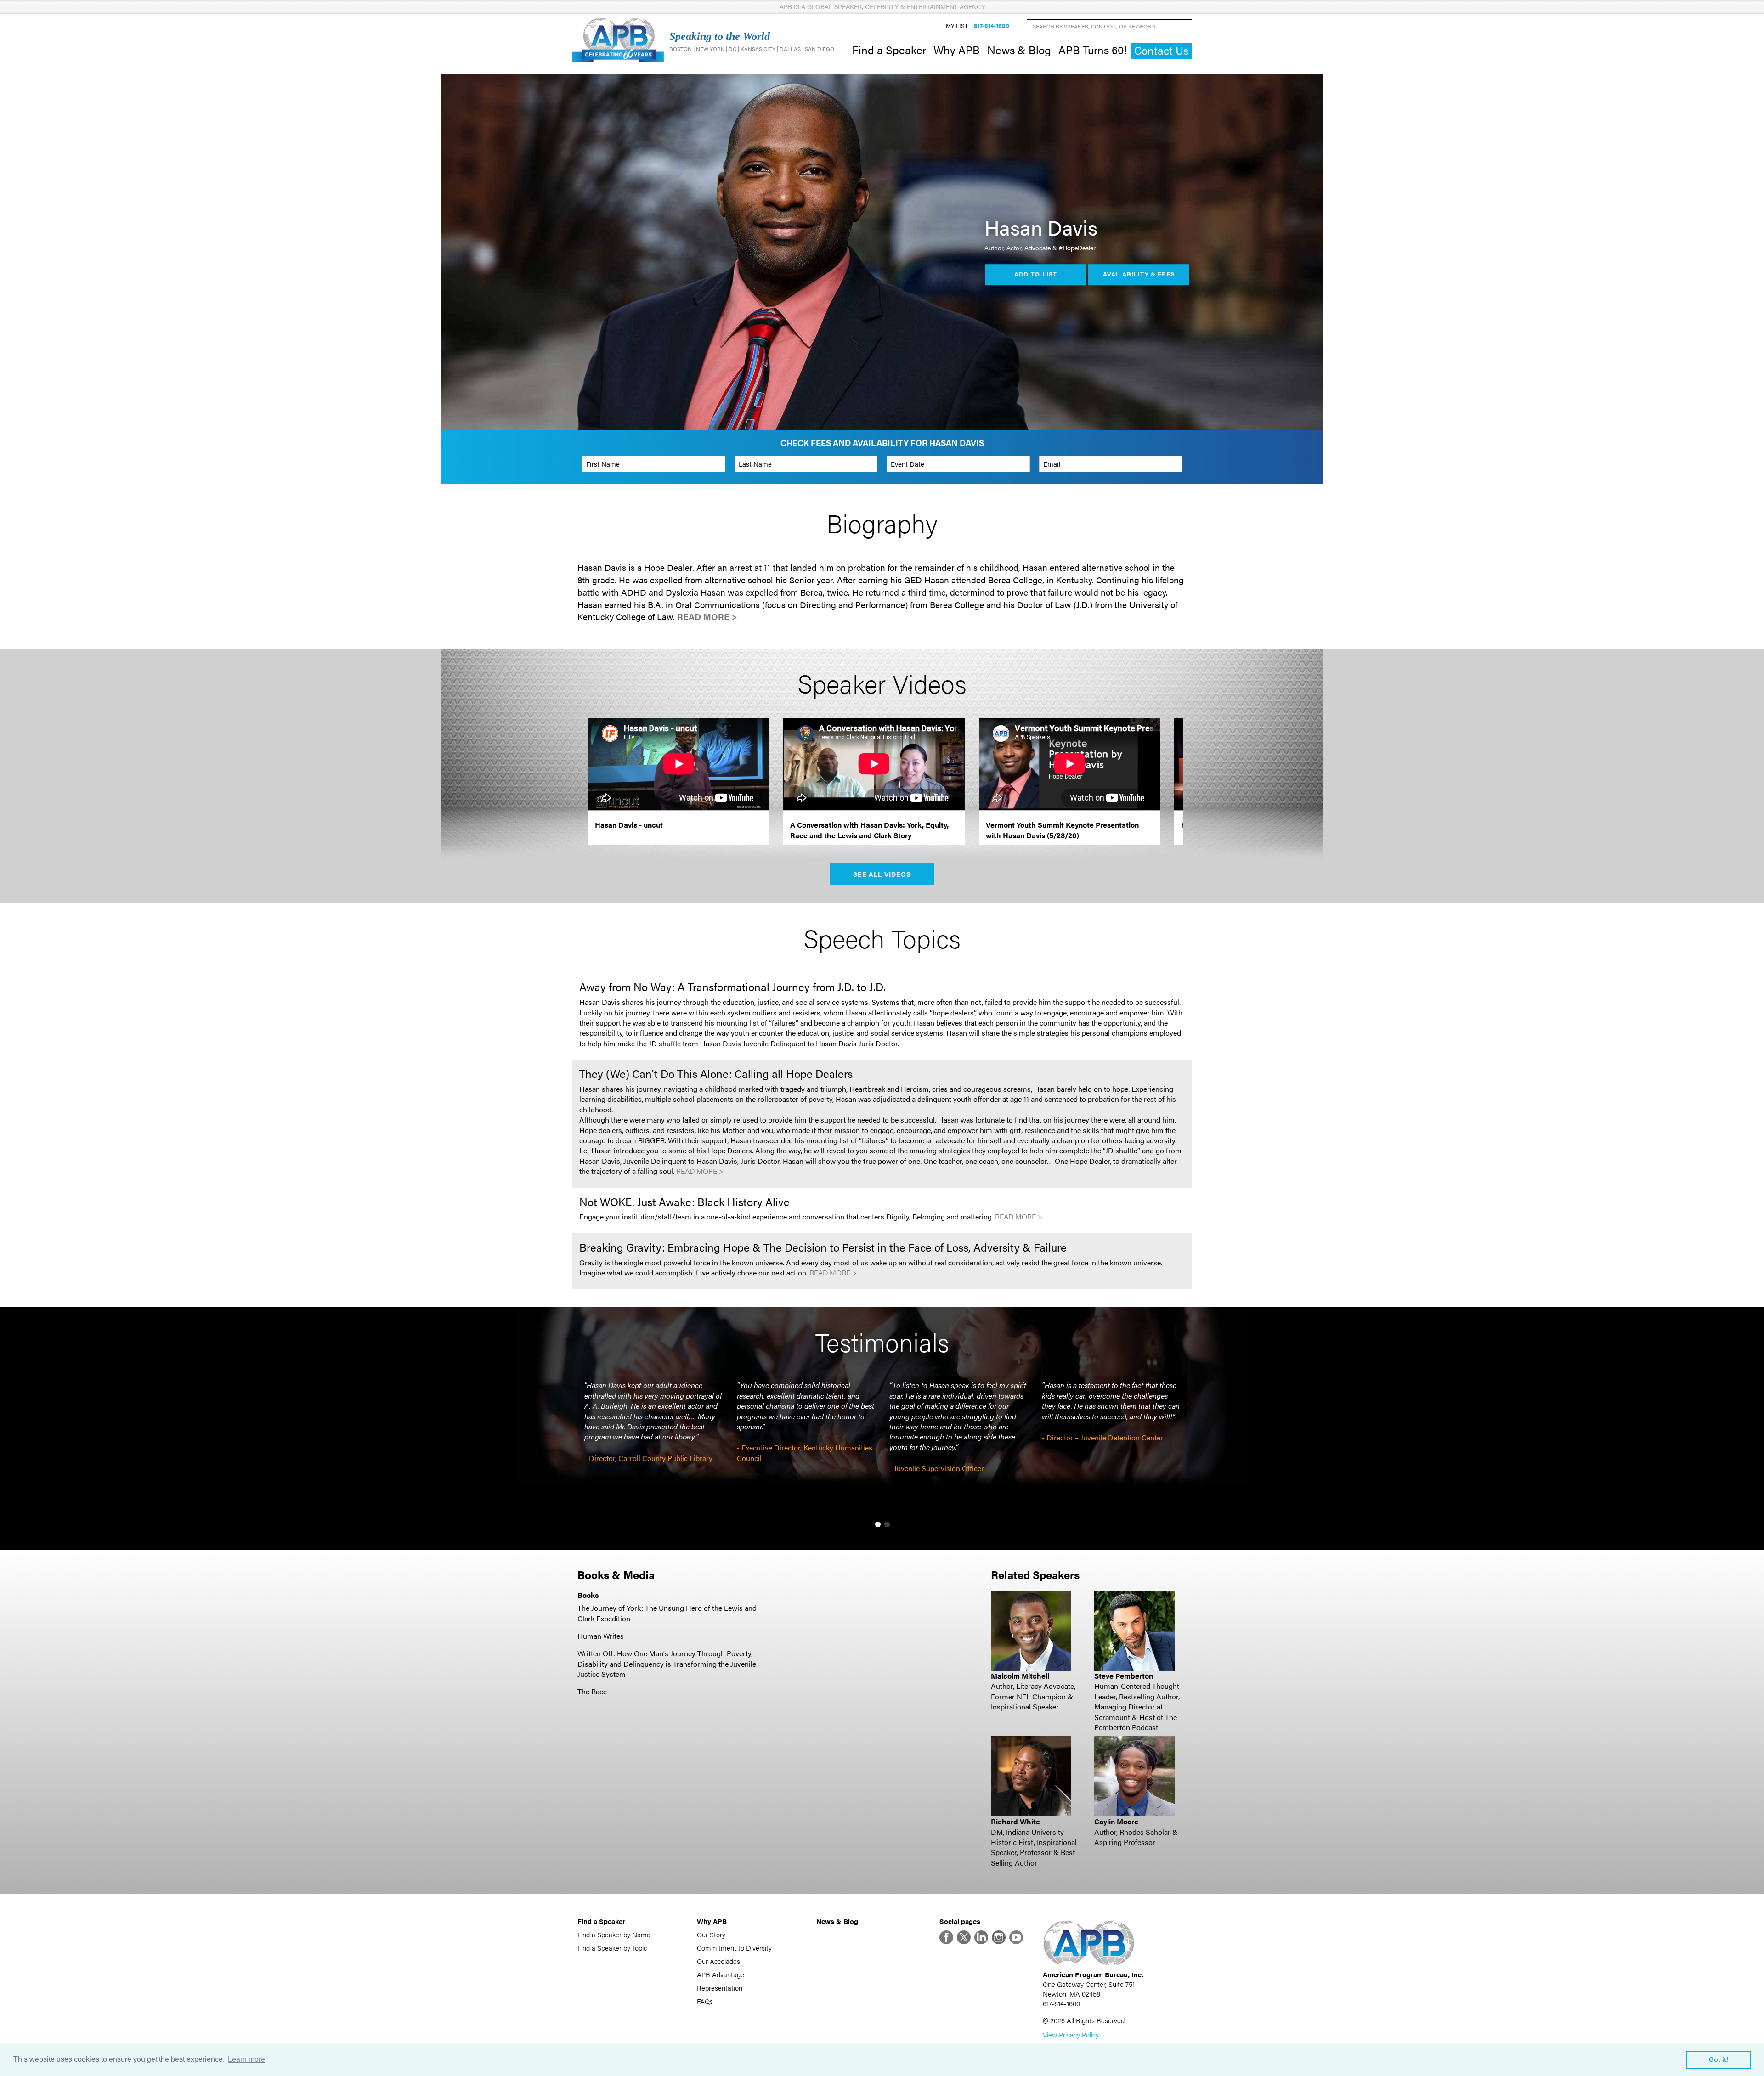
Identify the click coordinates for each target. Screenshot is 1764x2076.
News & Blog (1019, 50)
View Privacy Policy (1071, 2034)
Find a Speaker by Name (614, 1934)
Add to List (1035, 275)
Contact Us (1161, 50)
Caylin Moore (1116, 1821)
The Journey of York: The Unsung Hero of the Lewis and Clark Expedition (667, 1613)
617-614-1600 (992, 26)
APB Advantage (721, 1974)
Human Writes (601, 1636)
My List (957, 26)
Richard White (1015, 1821)
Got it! (1719, 2059)
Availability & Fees (1139, 275)
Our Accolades (718, 1961)
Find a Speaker (889, 50)
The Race (592, 1691)
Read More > (707, 617)
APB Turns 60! (1093, 50)
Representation (720, 1988)
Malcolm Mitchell (1020, 1676)
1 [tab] (878, 1524)
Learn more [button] (246, 2059)
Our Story (711, 1934)
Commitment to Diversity (734, 1948)
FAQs (705, 2001)
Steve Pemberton (1124, 1676)
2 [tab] (887, 1524)
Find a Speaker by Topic (612, 1948)
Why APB (957, 50)
